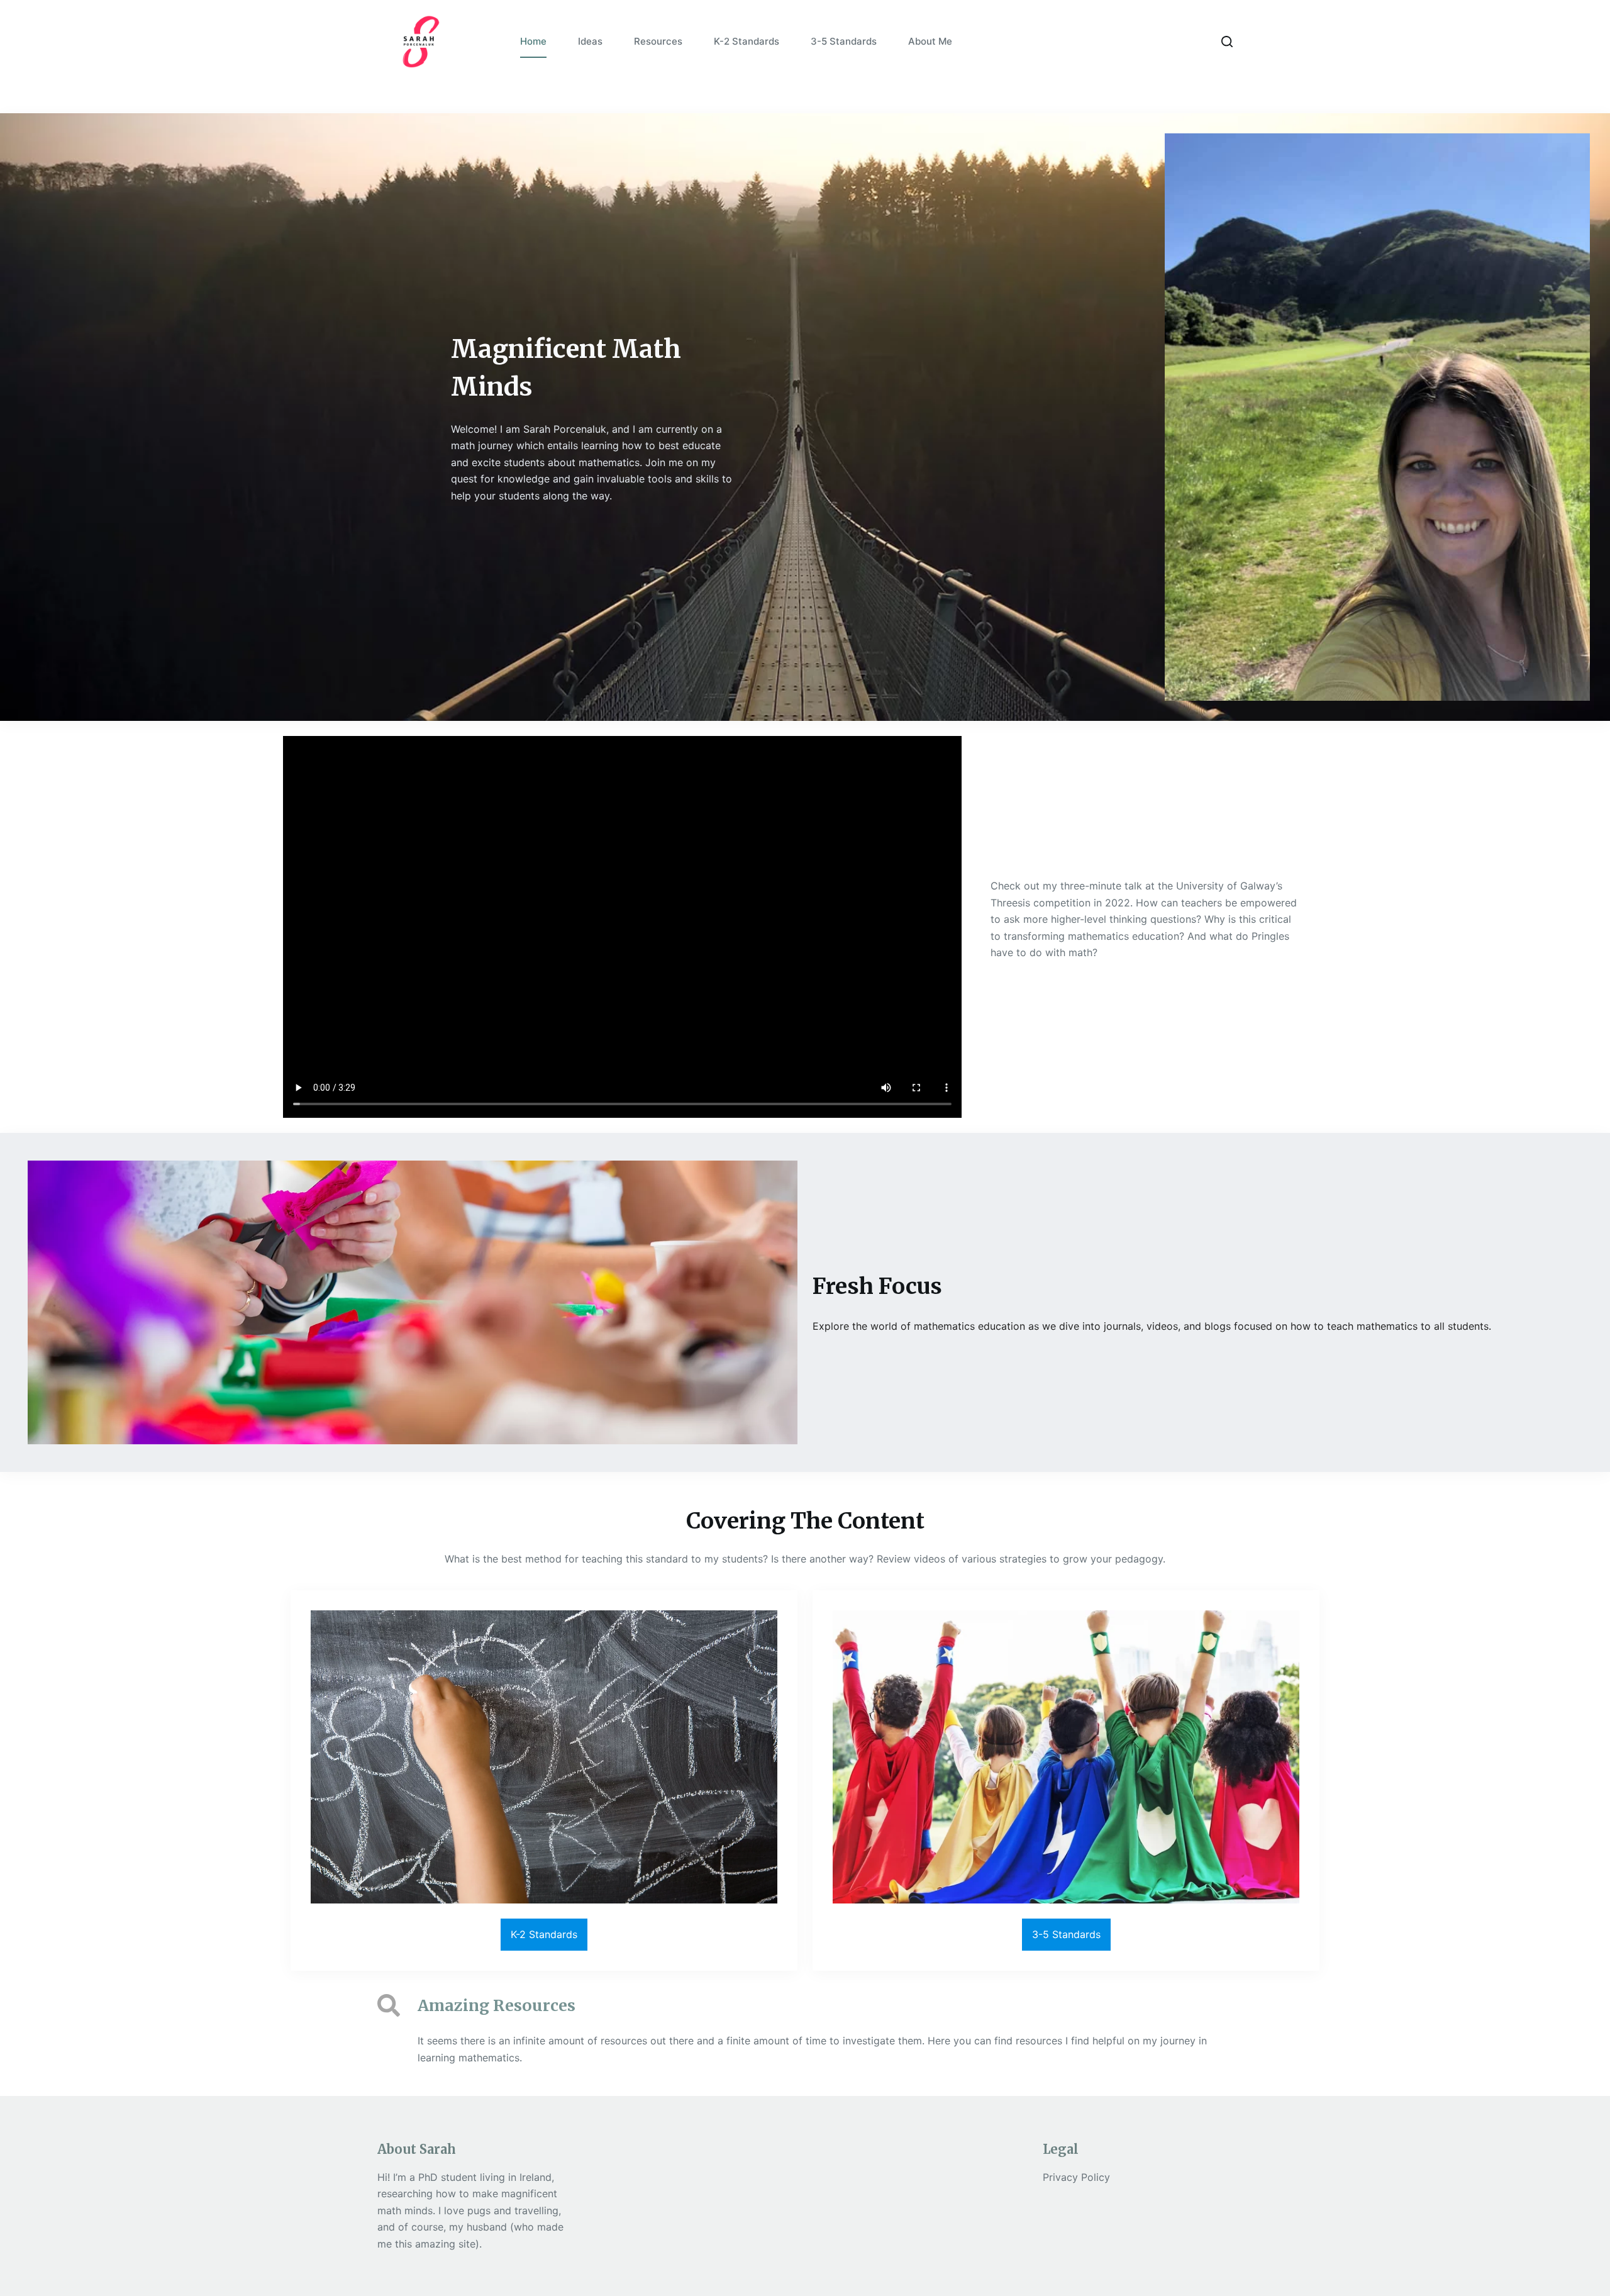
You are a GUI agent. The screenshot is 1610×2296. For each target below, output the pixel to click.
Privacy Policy (1076, 2177)
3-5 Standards (844, 41)
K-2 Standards (747, 41)
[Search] (1227, 42)
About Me (930, 41)
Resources (658, 41)
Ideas (590, 41)
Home (533, 41)
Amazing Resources (497, 2005)
